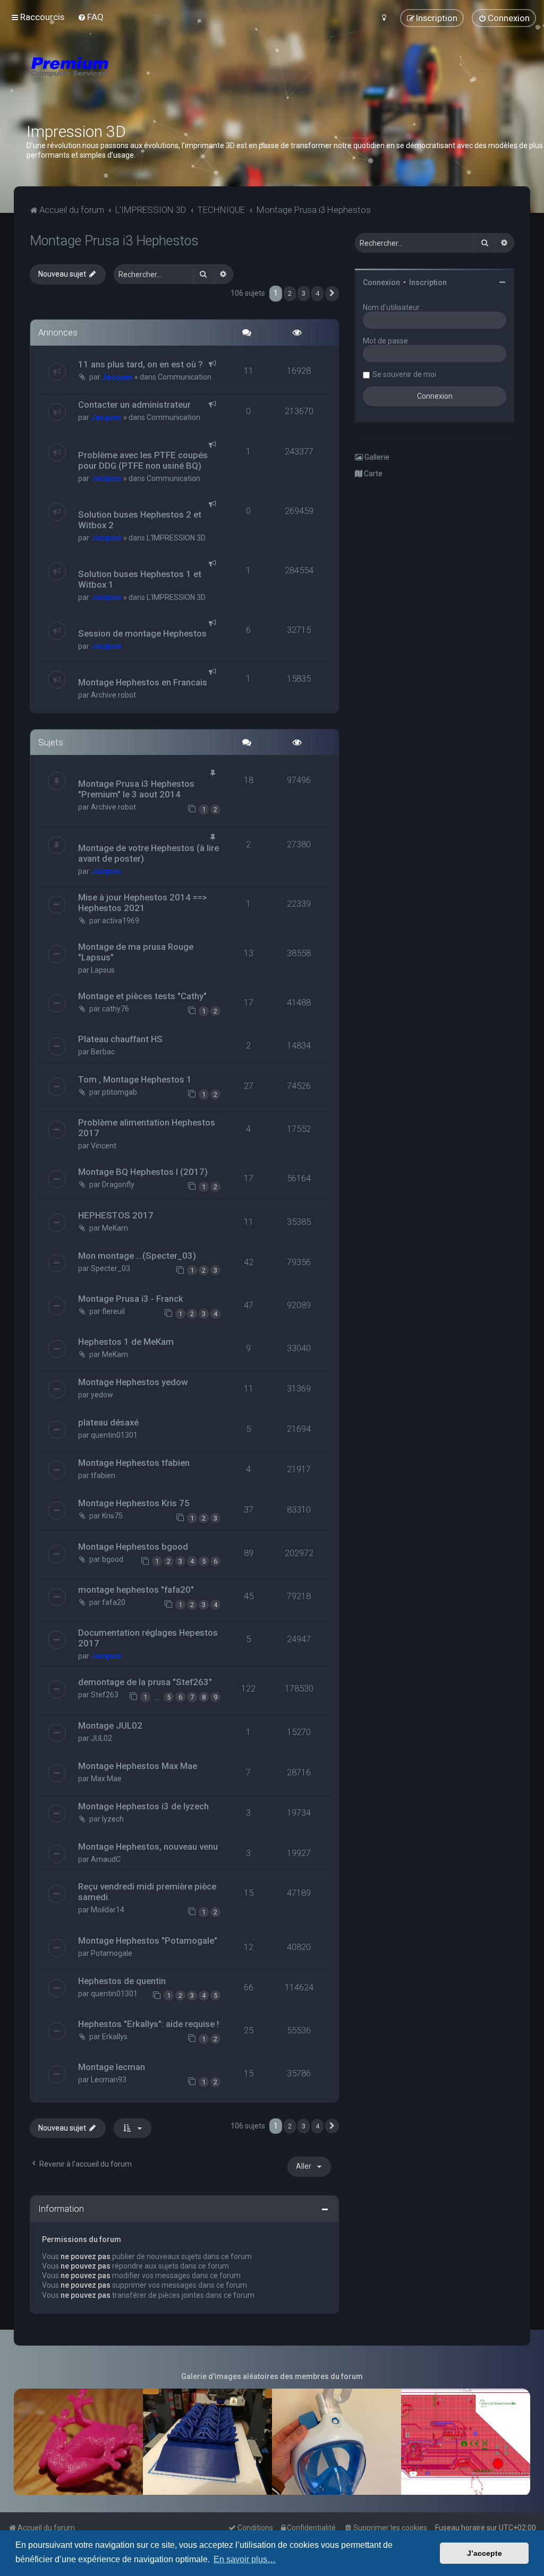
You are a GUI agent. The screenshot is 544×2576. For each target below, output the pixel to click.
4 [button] (317, 293)
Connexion (381, 282)
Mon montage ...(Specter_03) (137, 1256)
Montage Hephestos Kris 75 (134, 1503)
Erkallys (115, 2037)
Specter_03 (110, 1268)
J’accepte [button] (484, 2553)
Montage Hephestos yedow (133, 1382)
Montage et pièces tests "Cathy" (142, 996)
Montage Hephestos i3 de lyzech (143, 1806)
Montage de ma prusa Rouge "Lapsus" (136, 952)
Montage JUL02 (110, 1725)
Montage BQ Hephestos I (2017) (143, 1172)
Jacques (117, 377)
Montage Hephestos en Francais (143, 682)
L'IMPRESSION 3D (176, 538)
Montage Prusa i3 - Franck (131, 1299)
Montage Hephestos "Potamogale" (148, 1940)
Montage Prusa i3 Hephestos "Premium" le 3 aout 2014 (136, 789)
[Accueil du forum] (133, 80)
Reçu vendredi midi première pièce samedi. (147, 1892)
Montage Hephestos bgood (133, 1547)
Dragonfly (118, 1184)
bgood (113, 1559)
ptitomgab (120, 1092)
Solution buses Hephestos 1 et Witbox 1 (140, 579)
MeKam (115, 1228)
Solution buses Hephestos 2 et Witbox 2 (140, 520)
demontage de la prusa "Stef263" (145, 1682)
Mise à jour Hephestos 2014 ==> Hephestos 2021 (143, 903)
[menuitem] (91, 17)
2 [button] (290, 293)
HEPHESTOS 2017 (116, 1215)
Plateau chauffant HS (120, 1039)
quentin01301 (114, 1435)
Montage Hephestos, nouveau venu (148, 1847)
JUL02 (101, 1738)
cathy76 (116, 1009)
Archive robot (113, 695)
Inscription (428, 282)
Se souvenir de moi (404, 374)
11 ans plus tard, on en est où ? (141, 364)
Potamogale (112, 1953)
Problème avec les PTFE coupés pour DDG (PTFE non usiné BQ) (143, 460)
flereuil (113, 1311)
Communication (185, 377)
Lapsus (103, 970)
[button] (332, 294)
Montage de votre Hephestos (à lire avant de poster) (148, 853)
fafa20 (114, 1602)
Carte (372, 474)
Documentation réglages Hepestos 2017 (148, 1638)
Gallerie (376, 457)
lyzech (113, 1819)
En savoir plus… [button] (245, 2559)
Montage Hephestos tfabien (134, 1463)
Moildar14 (108, 1910)
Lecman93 (109, 2080)
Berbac (103, 1052)
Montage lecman (112, 2067)
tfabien (103, 1475)
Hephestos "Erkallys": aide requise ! (148, 2024)
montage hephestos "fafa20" (136, 1590)
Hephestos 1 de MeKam (126, 1342)
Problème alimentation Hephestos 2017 (147, 1128)
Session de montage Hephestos (142, 633)
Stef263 (105, 1695)
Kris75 (112, 1516)
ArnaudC (106, 1859)
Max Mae (106, 1779)
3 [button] (304, 293)
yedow (102, 1395)
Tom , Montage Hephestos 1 (135, 1079)
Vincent (104, 1146)
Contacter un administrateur (134, 405)
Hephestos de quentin (122, 1981)
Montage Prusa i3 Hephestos (114, 241)
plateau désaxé (108, 1422)
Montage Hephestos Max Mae (138, 1766)
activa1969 (121, 921)
